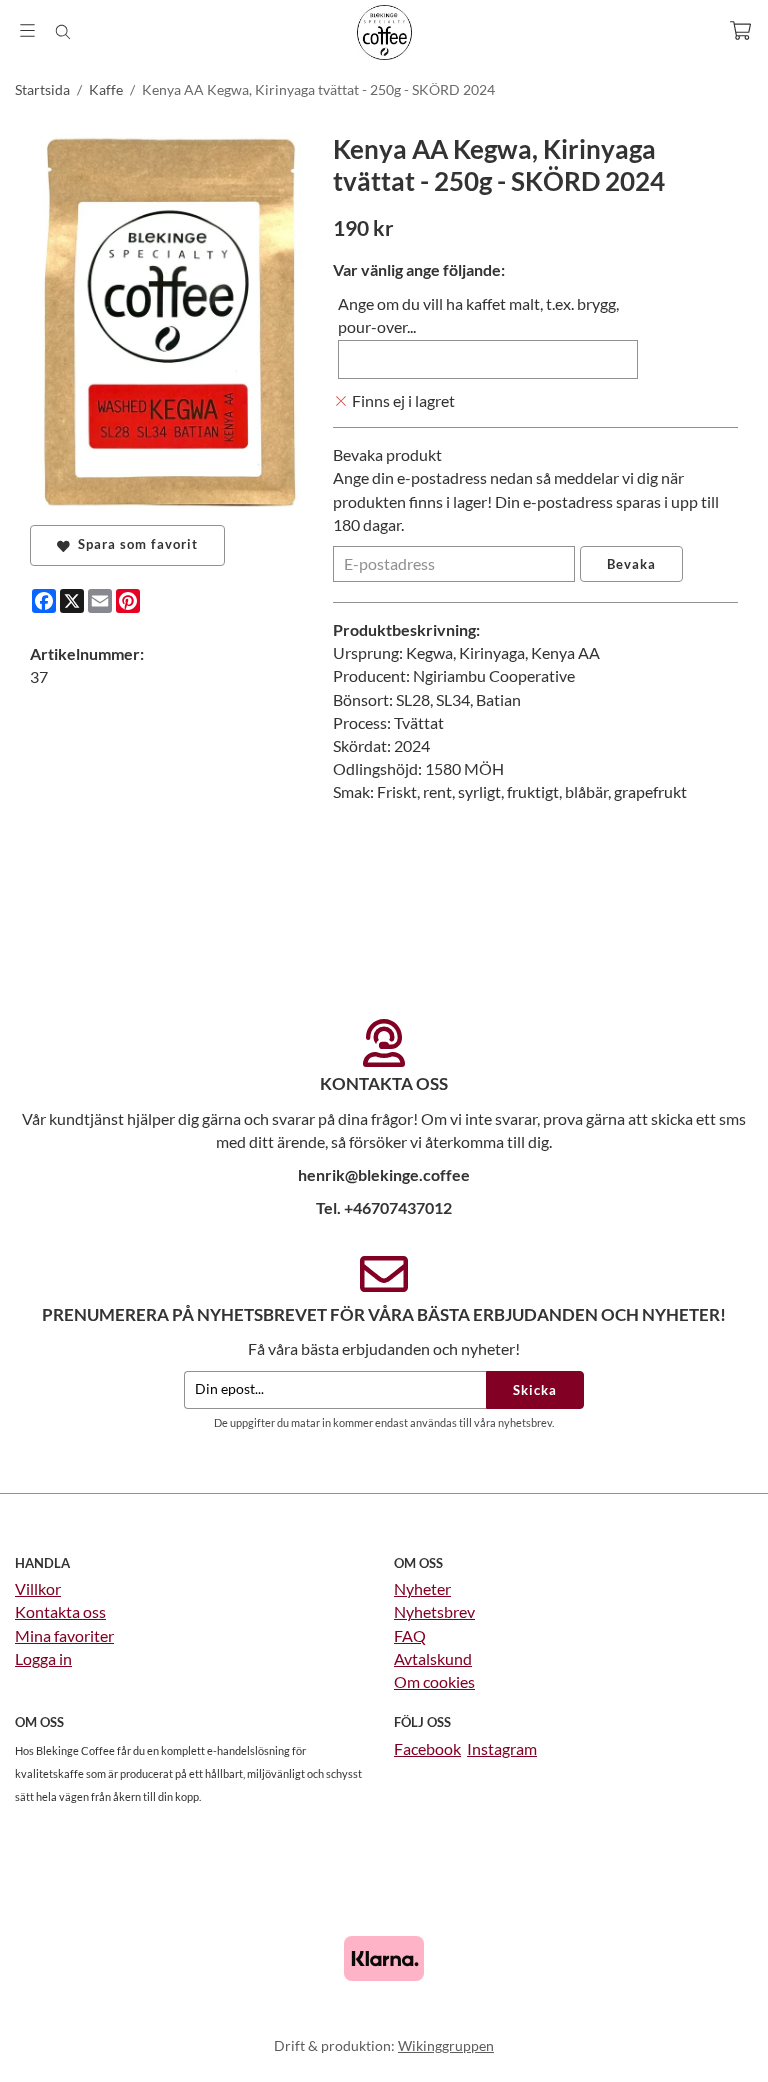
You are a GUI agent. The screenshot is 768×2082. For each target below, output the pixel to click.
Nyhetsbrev (434, 1611)
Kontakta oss (60, 1611)
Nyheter (422, 1588)
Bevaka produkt (387, 454)
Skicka (535, 1390)
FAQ (410, 1635)
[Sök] (62, 32)
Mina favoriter (64, 1635)
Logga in (43, 1658)
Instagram (502, 1748)
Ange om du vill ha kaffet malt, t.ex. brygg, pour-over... (478, 315)
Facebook (427, 1748)
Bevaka (631, 564)
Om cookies (434, 1681)
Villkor (38, 1588)
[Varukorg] (740, 30)
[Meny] (27, 30)
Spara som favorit (134, 544)
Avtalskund (433, 1658)
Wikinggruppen (446, 2045)
